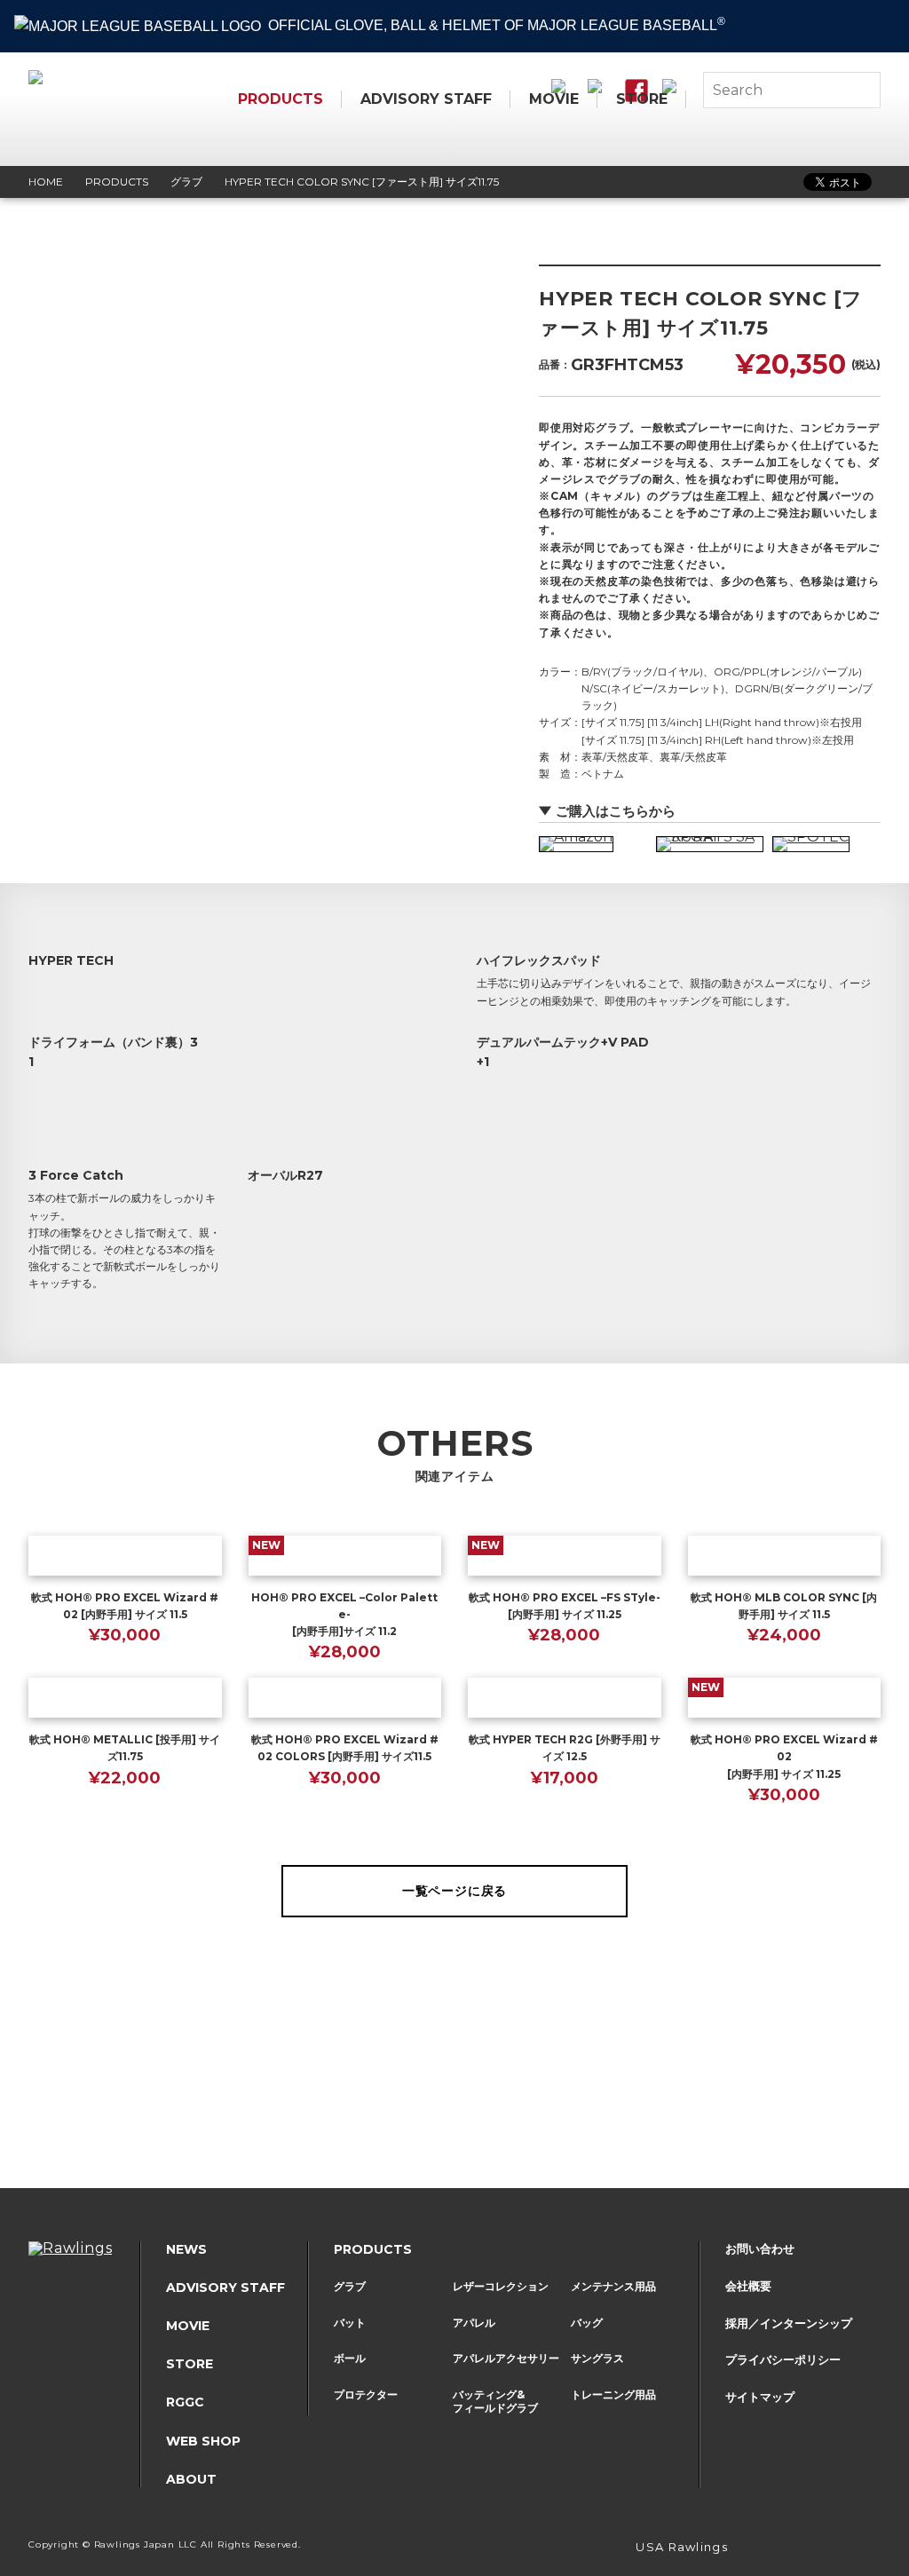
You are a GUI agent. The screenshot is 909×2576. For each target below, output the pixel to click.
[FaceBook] (845, 2549)
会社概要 (748, 2286)
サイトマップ (760, 2397)
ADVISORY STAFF (426, 99)
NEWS (186, 2249)
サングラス (597, 2358)
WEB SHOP (203, 2441)
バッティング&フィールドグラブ (495, 2402)
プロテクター (366, 2394)
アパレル (474, 2323)
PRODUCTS (281, 99)
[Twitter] (818, 2549)
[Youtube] (872, 2549)
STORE (642, 99)
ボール (350, 2358)
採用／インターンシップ (789, 2323)
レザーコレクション (501, 2286)
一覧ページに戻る (454, 1891)
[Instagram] (792, 2549)
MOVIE (554, 99)
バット (350, 2323)
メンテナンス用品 (613, 2286)
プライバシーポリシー (783, 2359)
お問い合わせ (760, 2248)
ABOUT (191, 2479)
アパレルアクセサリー (506, 2358)
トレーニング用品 (613, 2394)
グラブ (350, 2286)
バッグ (587, 2323)
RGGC (185, 2402)
